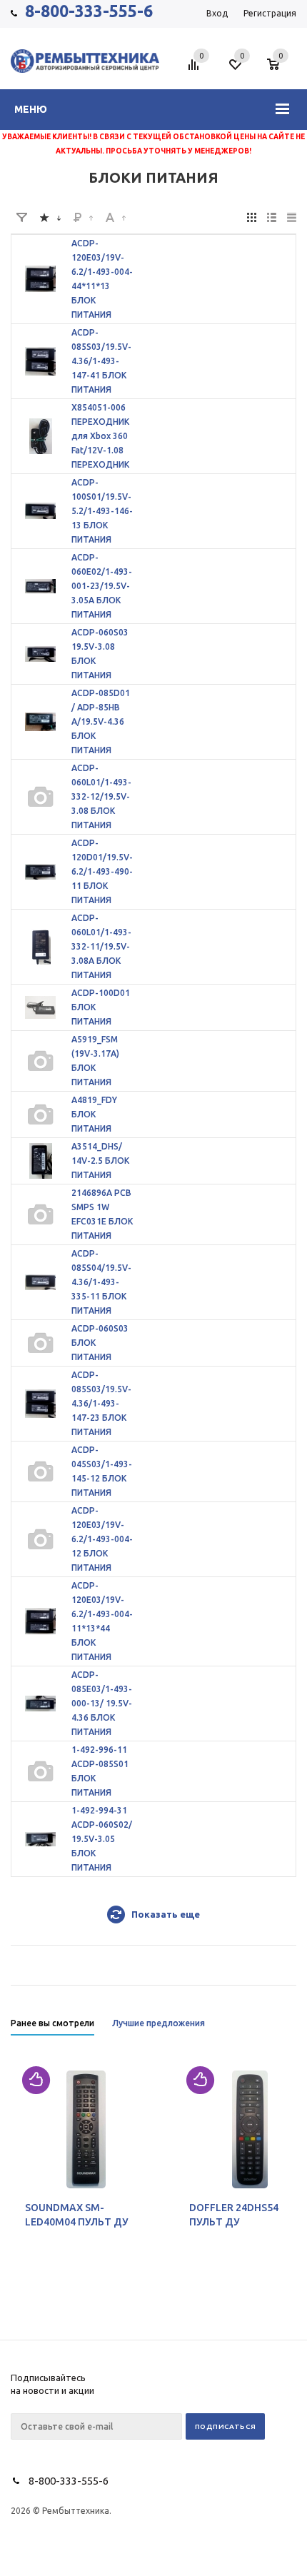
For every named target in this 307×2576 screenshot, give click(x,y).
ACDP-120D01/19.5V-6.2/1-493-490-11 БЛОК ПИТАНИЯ (102, 871)
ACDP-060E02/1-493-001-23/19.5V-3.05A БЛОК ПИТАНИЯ (102, 586)
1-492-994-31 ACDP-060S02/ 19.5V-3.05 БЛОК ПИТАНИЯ (102, 1839)
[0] (278, 66)
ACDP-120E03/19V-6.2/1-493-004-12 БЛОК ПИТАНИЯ (102, 1539)
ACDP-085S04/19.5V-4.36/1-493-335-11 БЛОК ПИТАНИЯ (101, 1282)
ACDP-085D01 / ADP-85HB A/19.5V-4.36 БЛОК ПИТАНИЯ (101, 721)
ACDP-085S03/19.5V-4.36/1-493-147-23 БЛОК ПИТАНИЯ (101, 1403)
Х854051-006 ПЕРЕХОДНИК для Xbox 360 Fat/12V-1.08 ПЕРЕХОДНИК (100, 436)
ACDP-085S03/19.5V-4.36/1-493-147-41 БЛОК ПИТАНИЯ (101, 361)
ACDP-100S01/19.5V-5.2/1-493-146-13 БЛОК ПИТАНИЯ (102, 511)
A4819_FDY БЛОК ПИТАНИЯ (94, 1114)
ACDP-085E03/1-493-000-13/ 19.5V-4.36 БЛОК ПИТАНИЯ (102, 1703)
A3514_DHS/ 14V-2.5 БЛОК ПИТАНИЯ (100, 1161)
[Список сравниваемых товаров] (196, 70)
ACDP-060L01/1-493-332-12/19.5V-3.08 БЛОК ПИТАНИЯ (101, 796)
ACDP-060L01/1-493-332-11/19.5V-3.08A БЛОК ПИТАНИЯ (101, 946)
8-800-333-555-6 (89, 11)
